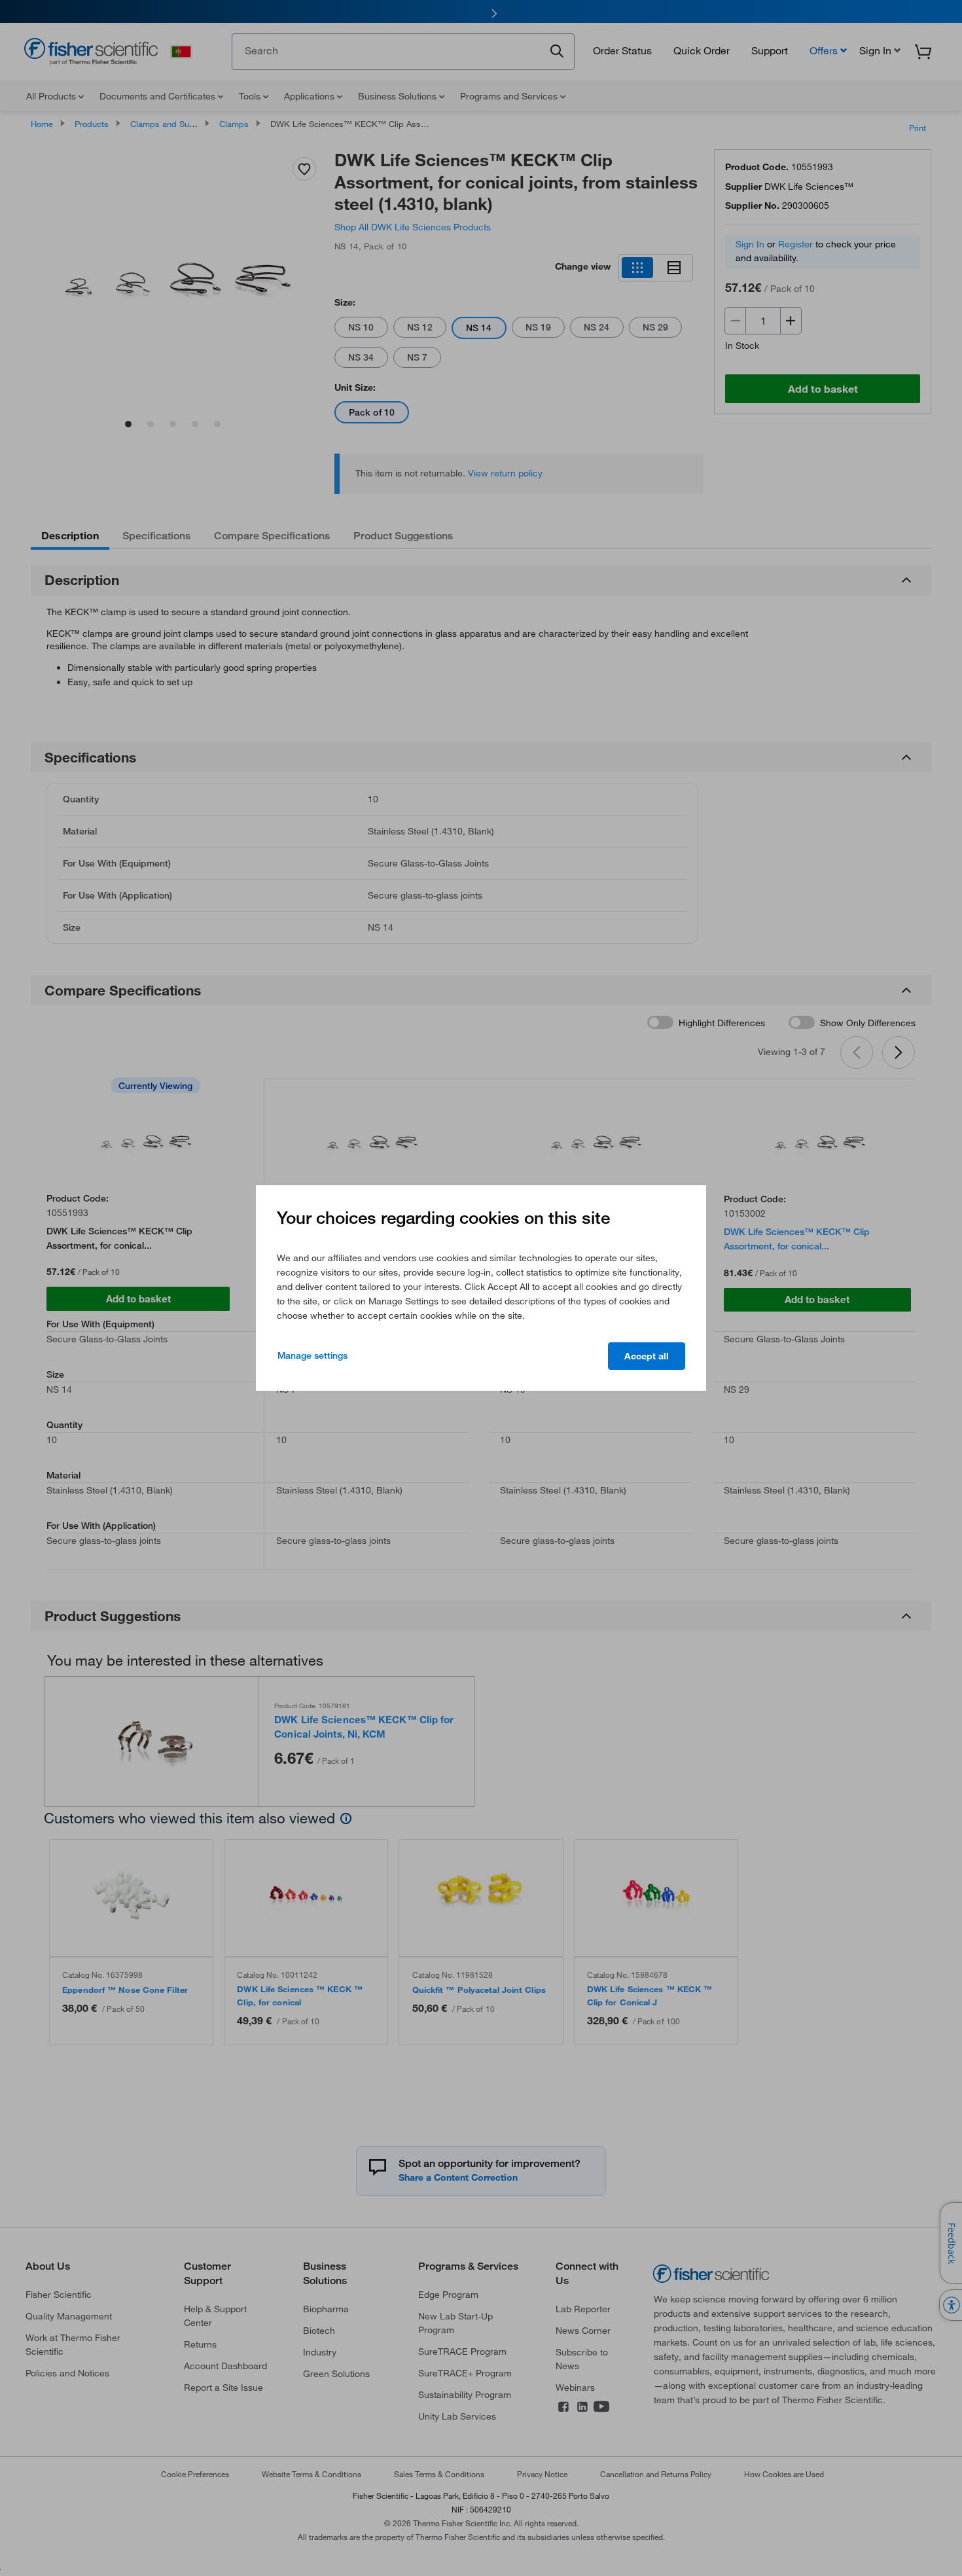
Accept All (647, 1356)
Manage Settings (312, 1355)
